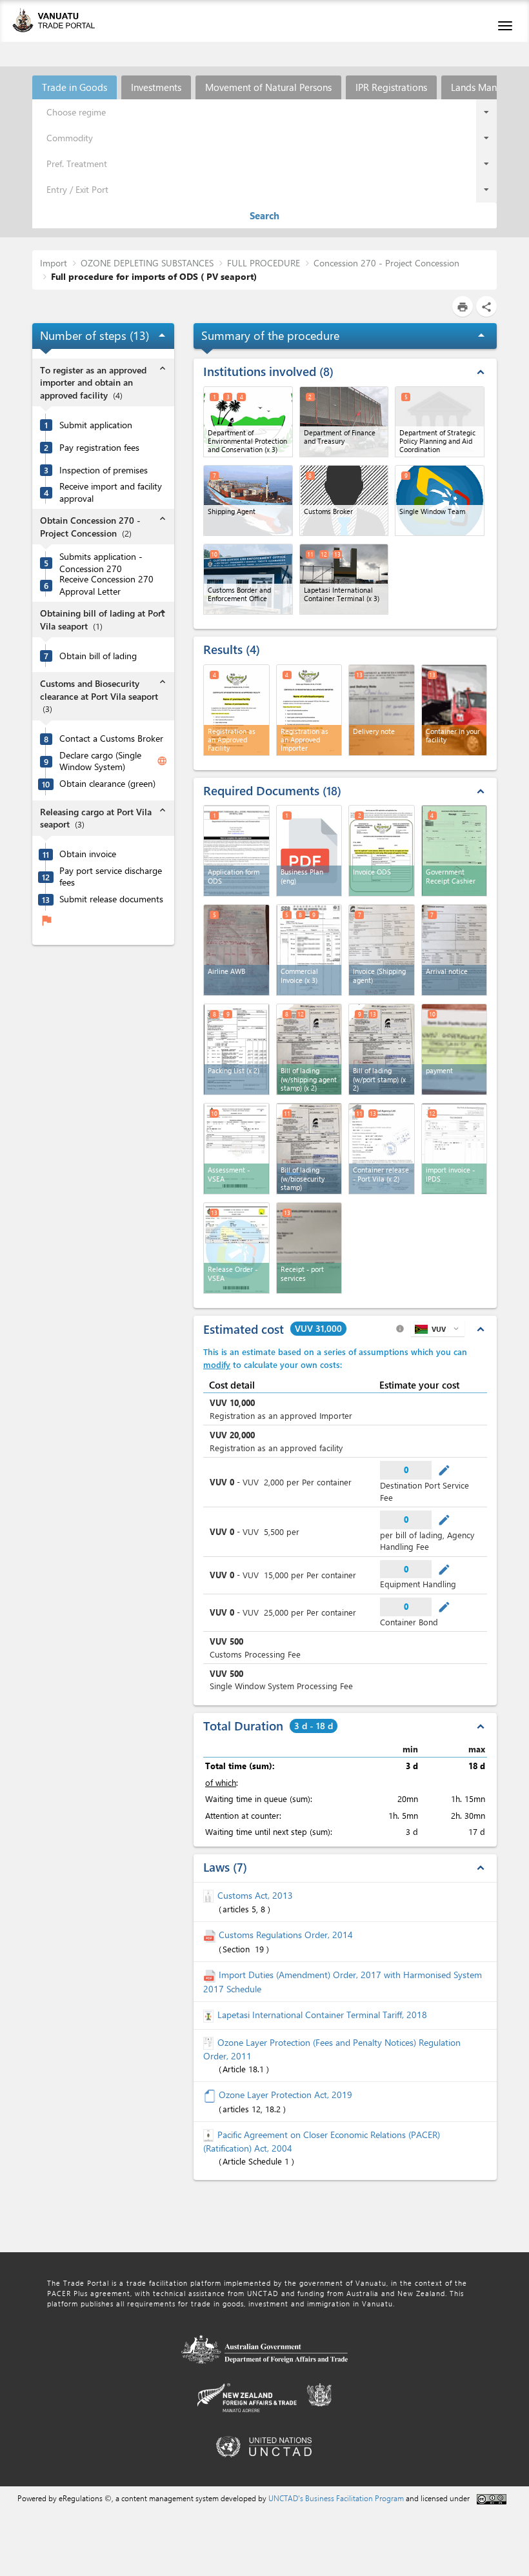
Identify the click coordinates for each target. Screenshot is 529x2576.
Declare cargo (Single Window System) (100, 761)
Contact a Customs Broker (111, 738)
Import (54, 263)
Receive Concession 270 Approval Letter (106, 585)
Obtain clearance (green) (107, 784)
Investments (156, 87)
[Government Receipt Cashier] (454, 851)
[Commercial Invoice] (309, 950)
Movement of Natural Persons (268, 87)
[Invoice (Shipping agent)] (382, 950)
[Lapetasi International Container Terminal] (344, 579)
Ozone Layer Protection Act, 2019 (285, 2095)
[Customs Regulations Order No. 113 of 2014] (211, 1935)
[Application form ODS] (236, 851)
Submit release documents (111, 899)
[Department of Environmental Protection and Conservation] (248, 422)
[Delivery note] (382, 710)
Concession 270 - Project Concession (386, 263)
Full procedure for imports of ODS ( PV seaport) (154, 276)
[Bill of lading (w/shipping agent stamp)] (309, 1049)
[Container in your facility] (454, 710)
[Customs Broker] (344, 500)
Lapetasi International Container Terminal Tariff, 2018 (322, 2015)
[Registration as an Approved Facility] (236, 710)
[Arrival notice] (454, 950)
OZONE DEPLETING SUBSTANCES (147, 263)
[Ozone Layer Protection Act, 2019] (211, 2095)
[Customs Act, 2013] (210, 1895)
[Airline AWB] (236, 950)
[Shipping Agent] (248, 500)
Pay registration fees (99, 448)
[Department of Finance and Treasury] (344, 422)
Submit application (96, 425)
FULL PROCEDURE (264, 263)
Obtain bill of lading (98, 656)
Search (264, 215)
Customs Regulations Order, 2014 (286, 1935)
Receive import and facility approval (111, 492)
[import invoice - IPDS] (454, 1149)
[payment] (454, 1049)
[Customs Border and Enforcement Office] (248, 579)
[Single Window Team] (440, 500)
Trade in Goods (75, 87)
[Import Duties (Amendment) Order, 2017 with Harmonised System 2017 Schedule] (211, 1975)
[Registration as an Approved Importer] (309, 710)
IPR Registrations (391, 87)
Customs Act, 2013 (255, 1895)
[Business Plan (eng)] (309, 851)
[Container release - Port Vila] (382, 1149)
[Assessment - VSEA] (236, 1149)
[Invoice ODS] (382, 851)
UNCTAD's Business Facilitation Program (336, 2498)
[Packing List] (236, 1049)
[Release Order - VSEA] (236, 1248)
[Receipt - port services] (309, 1248)
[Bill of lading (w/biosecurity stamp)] (309, 1149)
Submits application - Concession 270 (101, 563)
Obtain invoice (88, 854)
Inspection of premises (104, 470)
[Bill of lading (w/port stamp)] (382, 1049)
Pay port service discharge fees (111, 877)
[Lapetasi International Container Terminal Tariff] (210, 2015)
